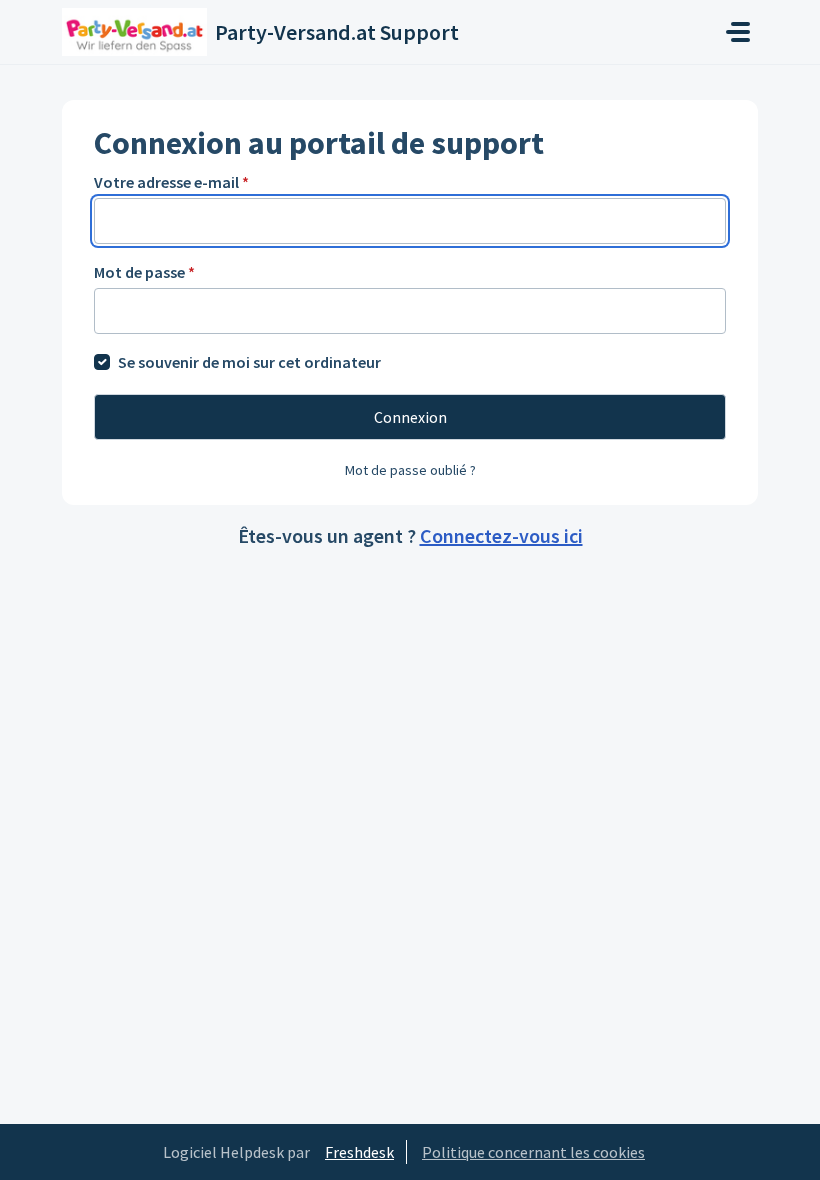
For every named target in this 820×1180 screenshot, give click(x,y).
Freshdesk (359, 1152)
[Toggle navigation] (738, 32)
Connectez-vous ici (501, 535)
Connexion (410, 417)
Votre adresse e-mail (171, 182)
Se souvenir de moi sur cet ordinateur (249, 362)
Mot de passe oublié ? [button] (410, 470)
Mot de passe (144, 272)
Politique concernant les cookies (533, 1152)
